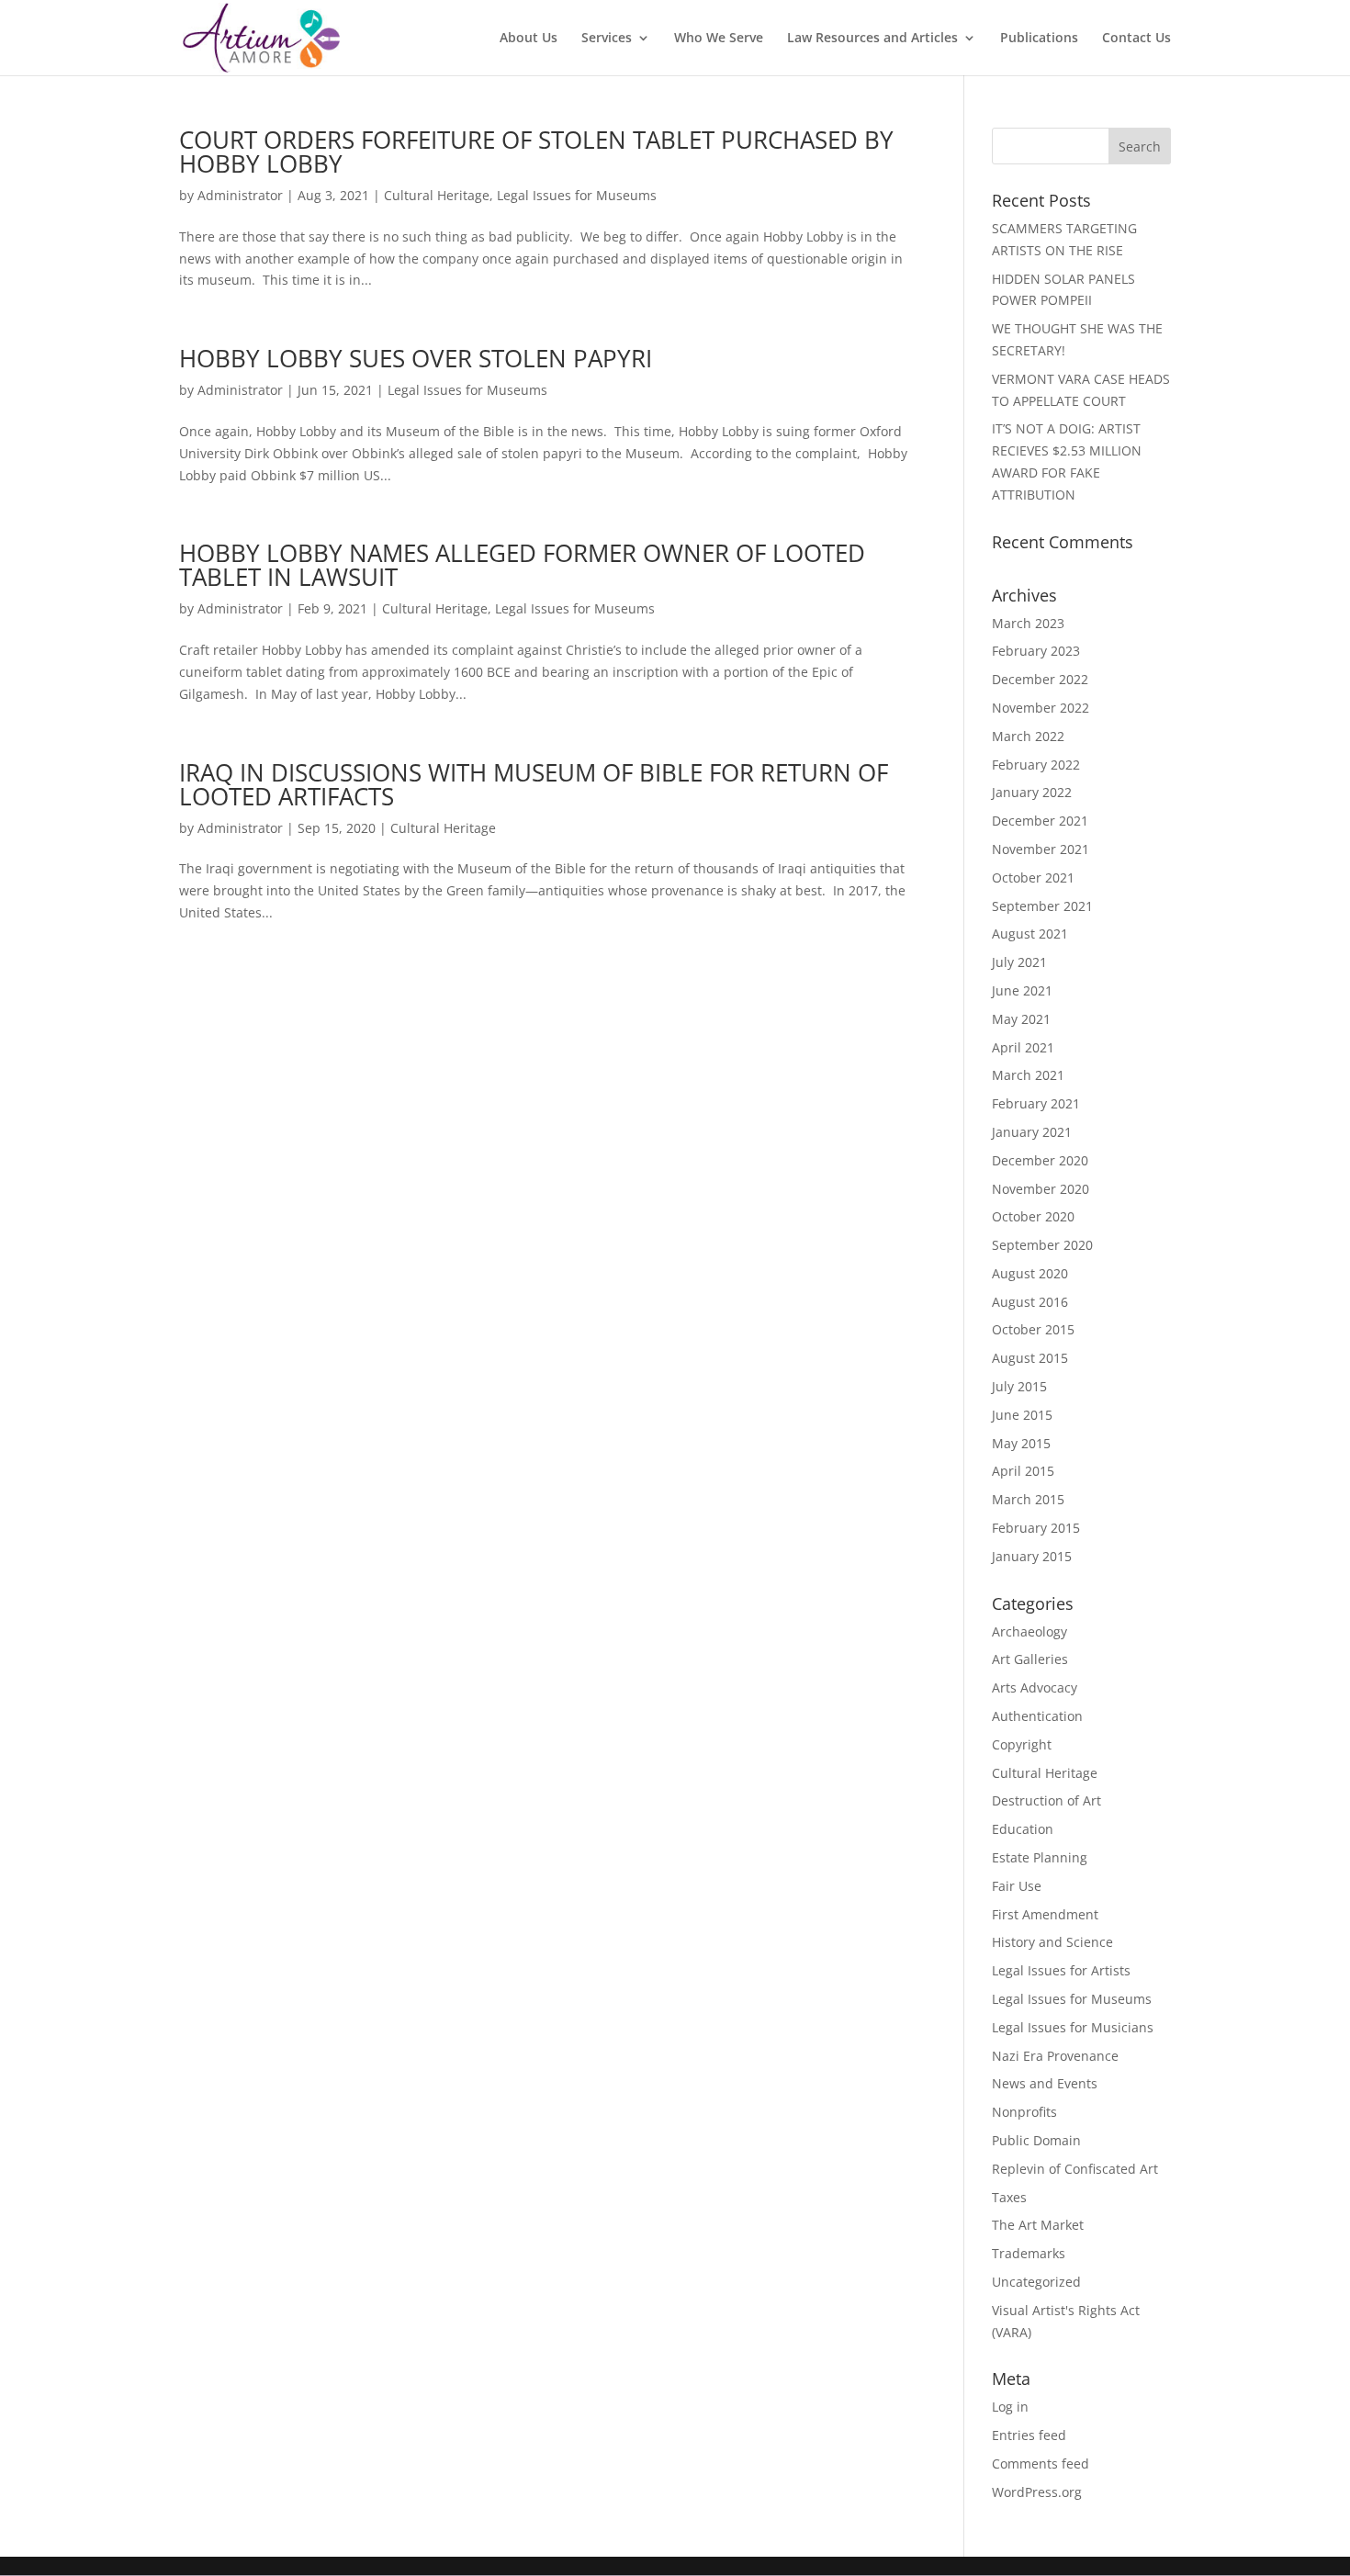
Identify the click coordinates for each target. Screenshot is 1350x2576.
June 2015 (1022, 1415)
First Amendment (1045, 1914)
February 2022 (1036, 765)
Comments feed (1041, 2464)
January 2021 (1032, 1132)
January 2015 (1032, 1556)
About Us (529, 39)
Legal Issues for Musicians (1073, 2027)
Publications (1039, 39)
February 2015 (1036, 1528)
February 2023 (1036, 651)
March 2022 (1028, 736)
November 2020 (1041, 1189)
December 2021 (1040, 821)
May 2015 (1021, 1443)
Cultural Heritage (437, 195)
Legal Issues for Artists (1061, 1970)
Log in (1010, 2407)
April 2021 (1023, 1047)
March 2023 (1028, 623)
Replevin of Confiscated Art (1075, 2169)
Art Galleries (1030, 1659)
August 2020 (1030, 1273)
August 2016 (1030, 1302)
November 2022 (1041, 708)
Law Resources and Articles (872, 39)
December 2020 (1040, 1160)
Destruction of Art (1046, 1800)
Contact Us (1136, 39)
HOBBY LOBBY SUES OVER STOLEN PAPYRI (416, 358)
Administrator (240, 195)
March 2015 (1028, 1499)
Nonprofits (1024, 2112)
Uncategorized (1036, 2282)
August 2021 (1030, 934)
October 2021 (1033, 877)
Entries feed (1029, 2435)
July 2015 (1019, 1386)
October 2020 (1033, 1216)
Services (607, 39)
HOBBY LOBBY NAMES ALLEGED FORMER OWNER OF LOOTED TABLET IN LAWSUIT (522, 565)
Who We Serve (719, 39)
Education (1023, 1829)
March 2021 (1028, 1075)
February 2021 (1036, 1103)
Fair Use (1017, 1886)
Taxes (1009, 2197)
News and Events (1045, 2083)
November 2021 (1041, 849)
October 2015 (1033, 1329)
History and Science (1052, 1942)
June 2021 (1022, 990)
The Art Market (1038, 2225)
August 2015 (1030, 1358)
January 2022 (1032, 792)
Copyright (1022, 1744)
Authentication (1037, 1716)
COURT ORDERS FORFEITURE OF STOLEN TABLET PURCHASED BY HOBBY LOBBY (536, 152)
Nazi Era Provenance (1055, 2056)
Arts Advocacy (1035, 1687)
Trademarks (1029, 2253)
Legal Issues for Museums (577, 195)
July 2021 (1019, 962)
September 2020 (1042, 1245)
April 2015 (1023, 1471)
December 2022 (1040, 679)
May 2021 (1021, 1019)
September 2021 (1042, 906)
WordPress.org (1037, 2492)
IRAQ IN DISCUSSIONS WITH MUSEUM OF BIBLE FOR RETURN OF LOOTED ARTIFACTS (534, 784)
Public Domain (1036, 2140)
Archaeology (1029, 1631)
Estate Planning (1040, 1857)
